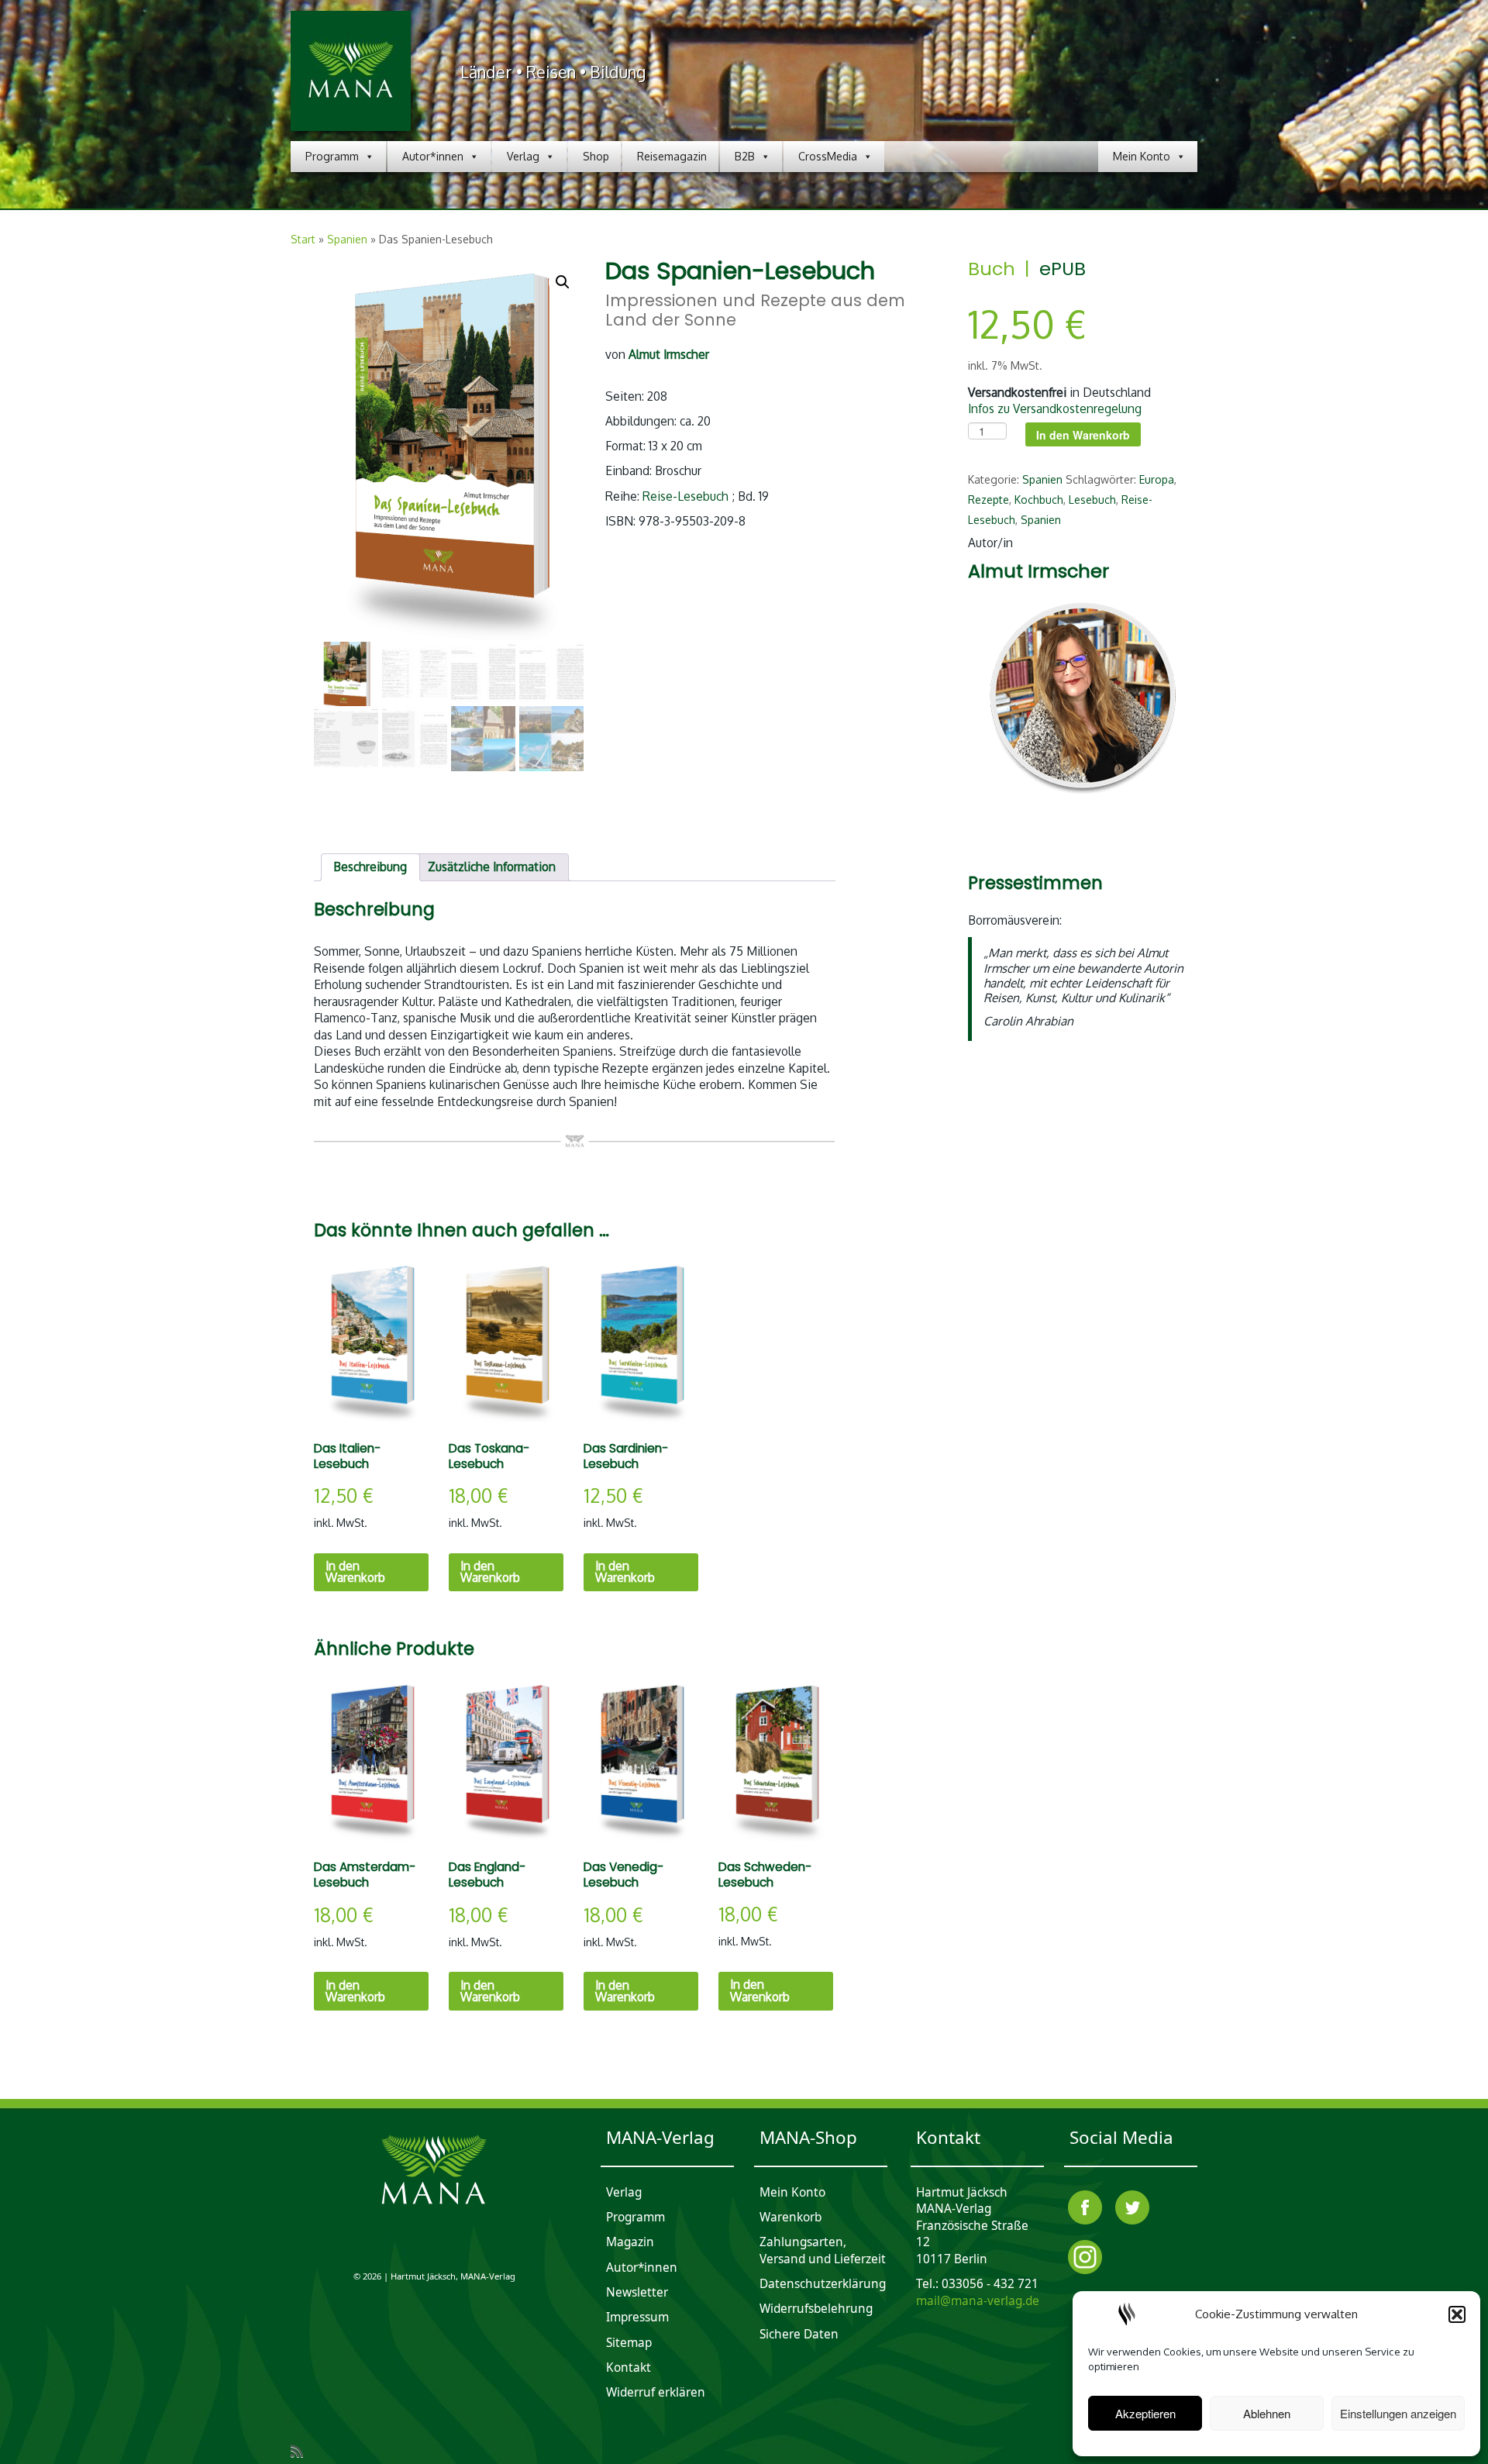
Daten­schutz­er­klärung (823, 2284)
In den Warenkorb (1083, 435)
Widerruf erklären (656, 2392)
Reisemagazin (672, 156)
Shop (596, 156)
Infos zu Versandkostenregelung (1055, 408)
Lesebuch (1092, 500)
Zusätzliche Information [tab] (492, 867)
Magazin (630, 2242)
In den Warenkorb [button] (355, 1571)
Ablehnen (1267, 2413)
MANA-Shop (808, 2137)
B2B (745, 156)
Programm (332, 156)
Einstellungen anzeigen (1398, 2413)
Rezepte (989, 500)
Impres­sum (637, 2317)
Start (303, 239)
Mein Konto (1142, 156)
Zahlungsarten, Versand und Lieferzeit (823, 2250)
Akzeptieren (1145, 2413)
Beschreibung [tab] (370, 867)
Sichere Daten (799, 2334)
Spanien (347, 239)
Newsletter (637, 2292)
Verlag (523, 156)
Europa (1157, 479)
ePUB (1063, 269)
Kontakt (629, 2368)
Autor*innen (433, 156)
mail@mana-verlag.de (978, 2301)
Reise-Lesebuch (685, 496)
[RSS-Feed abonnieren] (302, 2451)
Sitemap (629, 2343)
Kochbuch (1039, 500)
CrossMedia (828, 156)
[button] (1457, 2314)
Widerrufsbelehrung (816, 2309)
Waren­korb (790, 2217)
